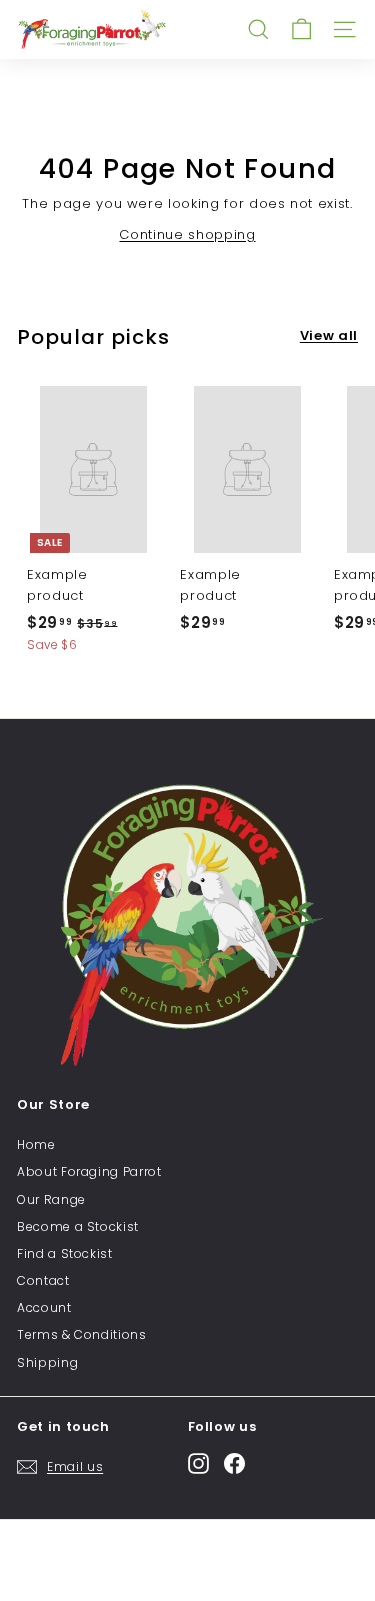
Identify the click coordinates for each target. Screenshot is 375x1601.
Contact (43, 1280)
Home (36, 1144)
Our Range (51, 1199)
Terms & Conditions (82, 1334)
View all (329, 335)
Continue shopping (187, 234)
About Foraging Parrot (89, 1171)
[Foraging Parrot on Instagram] (198, 1463)
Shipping (47, 1362)
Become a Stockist (78, 1226)
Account (44, 1307)
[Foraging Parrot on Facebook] (234, 1463)
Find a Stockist (65, 1253)
